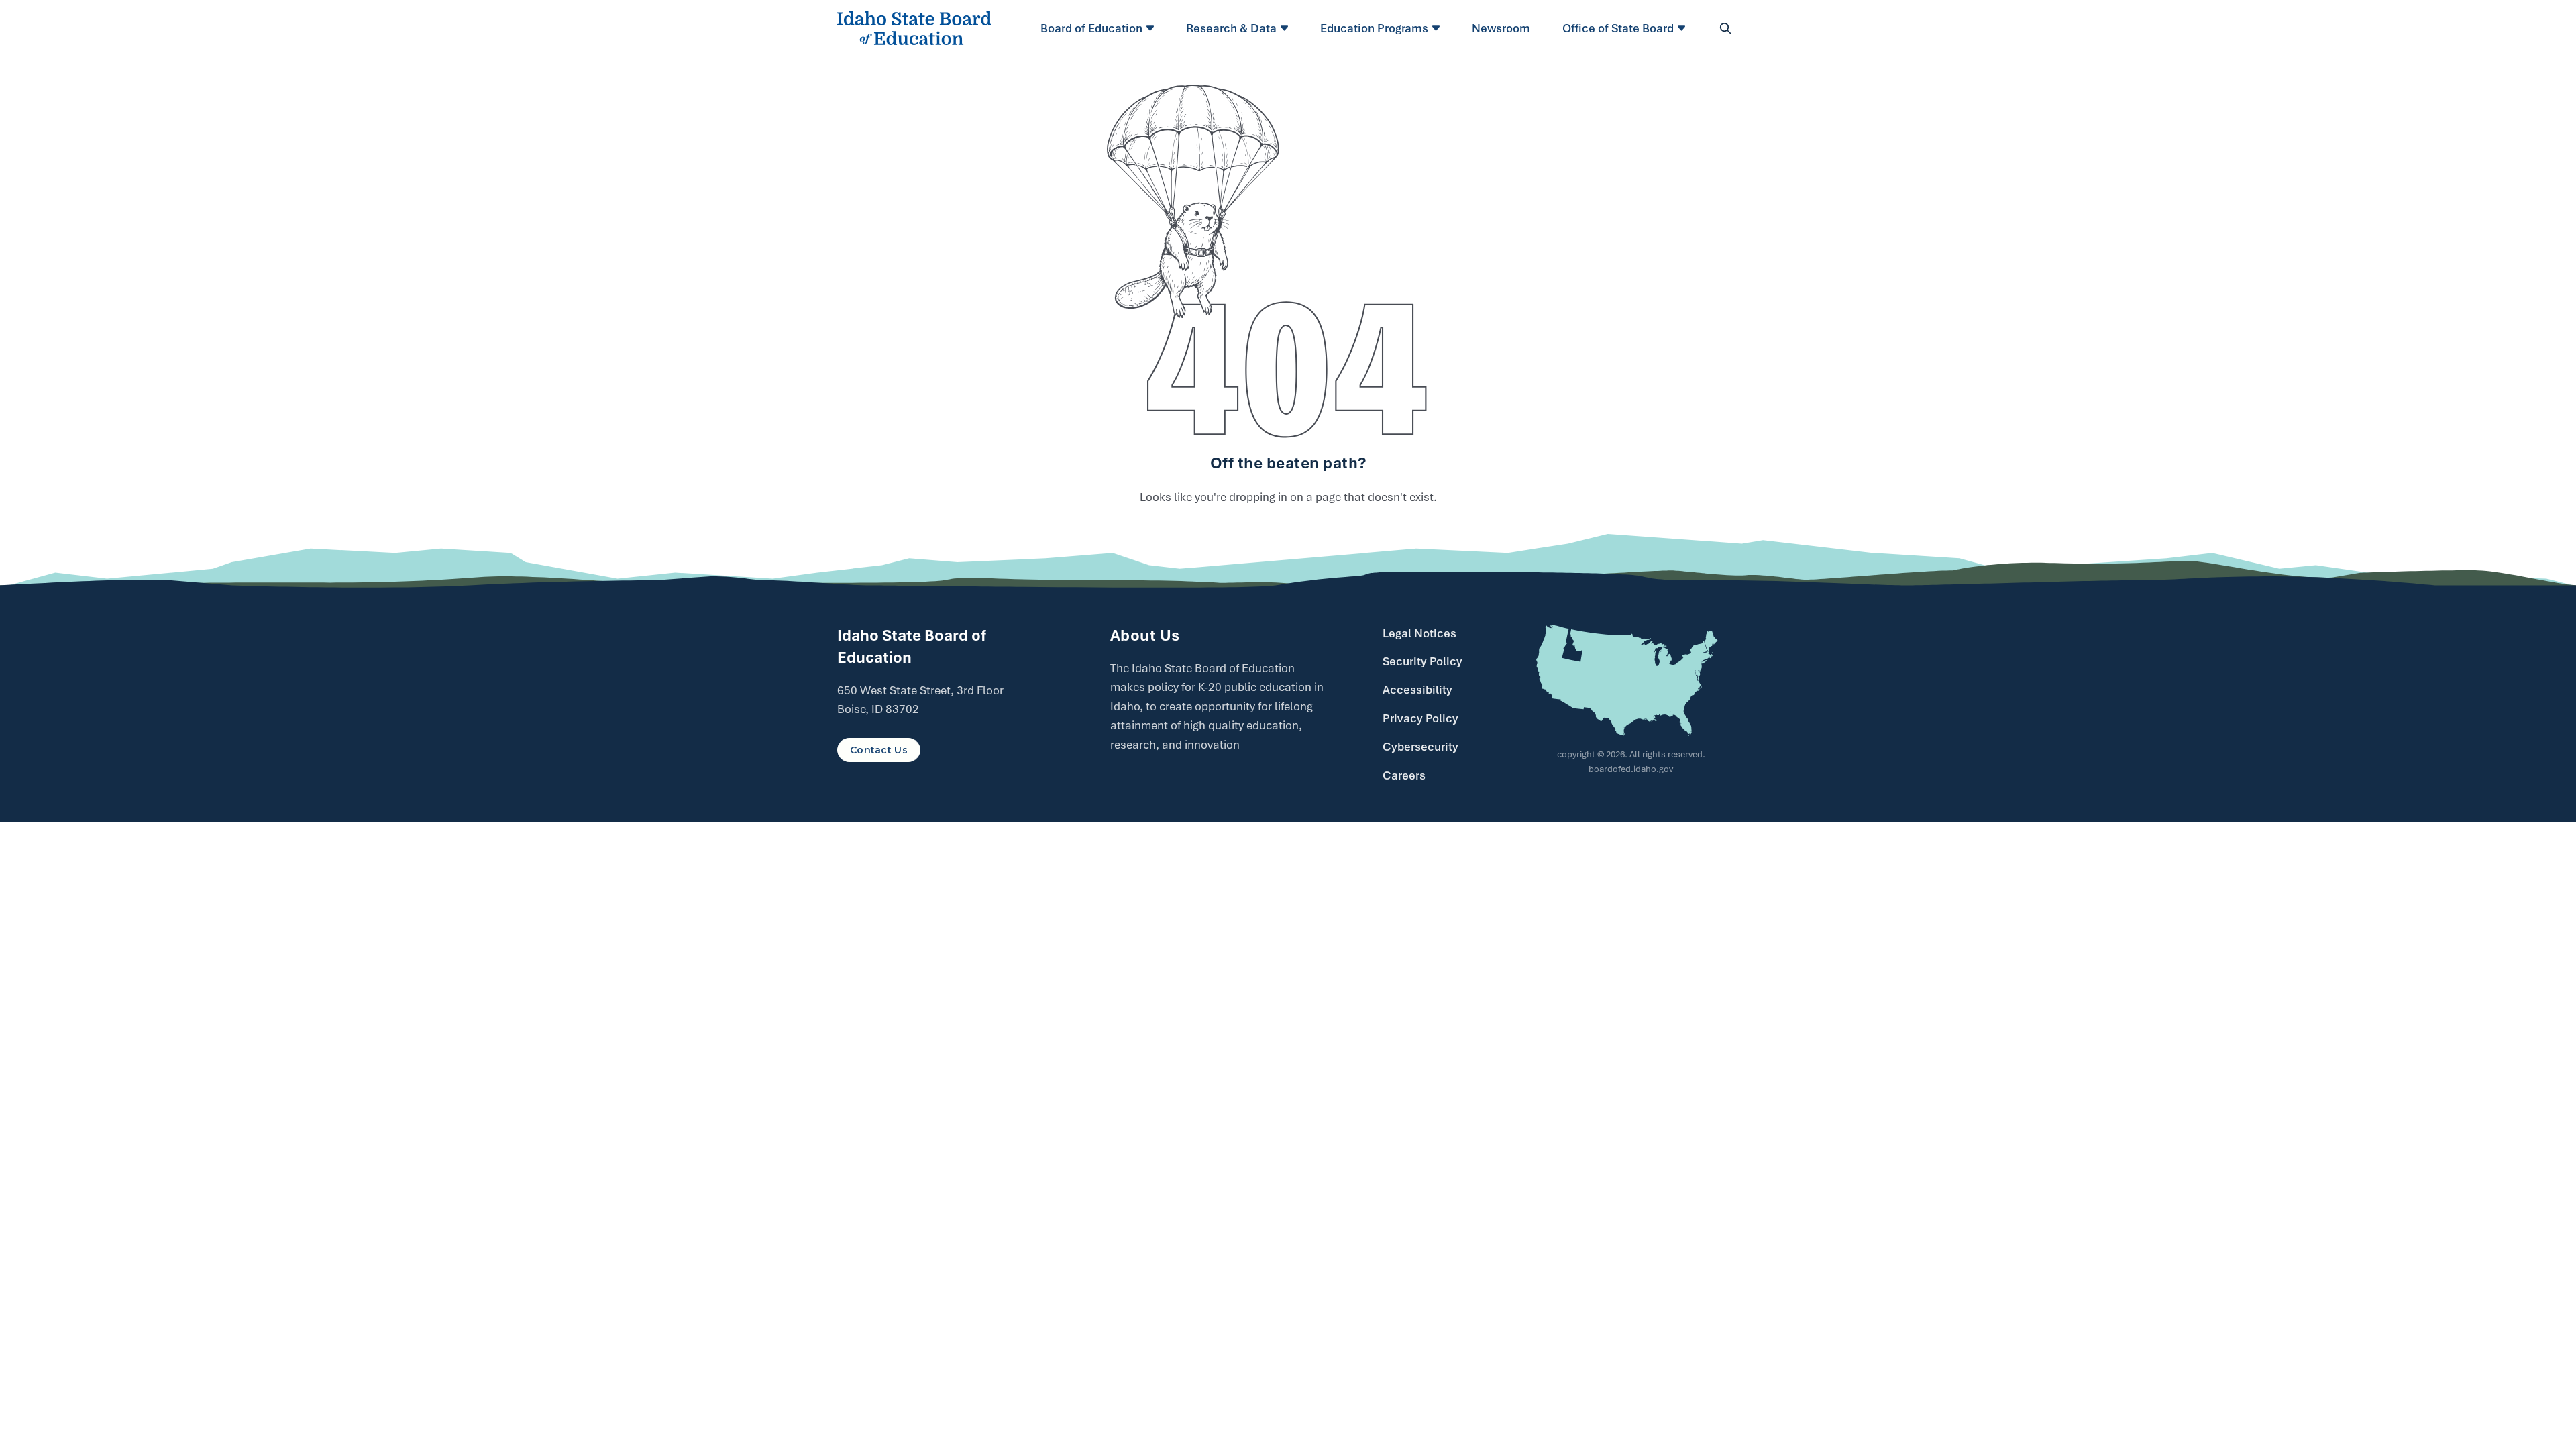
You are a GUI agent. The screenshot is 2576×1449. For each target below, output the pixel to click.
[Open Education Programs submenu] (1438, 28)
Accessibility (1417, 690)
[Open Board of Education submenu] (1152, 28)
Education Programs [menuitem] (1374, 28)
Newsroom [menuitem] (1501, 28)
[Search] (1725, 28)
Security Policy (1423, 661)
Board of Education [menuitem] (1091, 28)
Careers (1404, 775)
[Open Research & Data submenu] (1286, 28)
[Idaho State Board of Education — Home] (914, 28)
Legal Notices (1419, 633)
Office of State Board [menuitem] (1618, 28)
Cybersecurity (1420, 747)
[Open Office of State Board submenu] (1683, 28)
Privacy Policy (1420, 718)
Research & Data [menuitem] (1231, 28)
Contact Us (879, 750)
